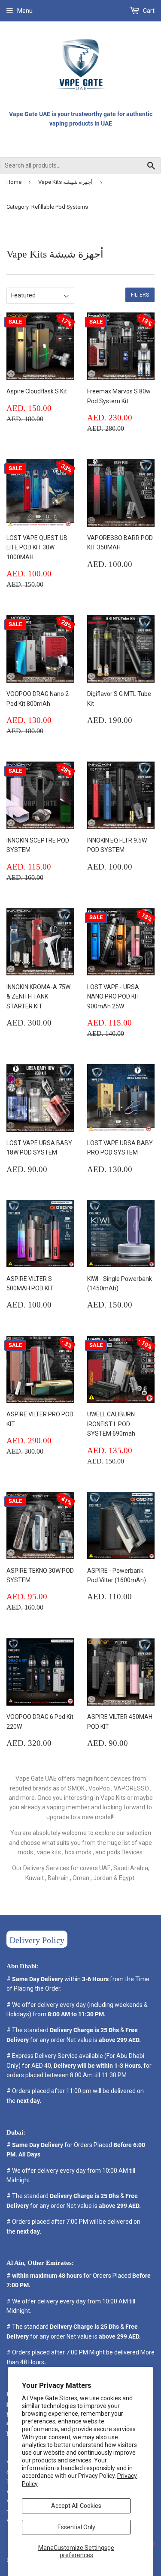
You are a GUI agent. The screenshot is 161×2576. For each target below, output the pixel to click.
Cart (148, 11)
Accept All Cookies (76, 2506)
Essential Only (76, 2527)
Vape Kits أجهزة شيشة (65, 182)
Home (14, 182)
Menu (25, 11)
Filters (140, 295)
